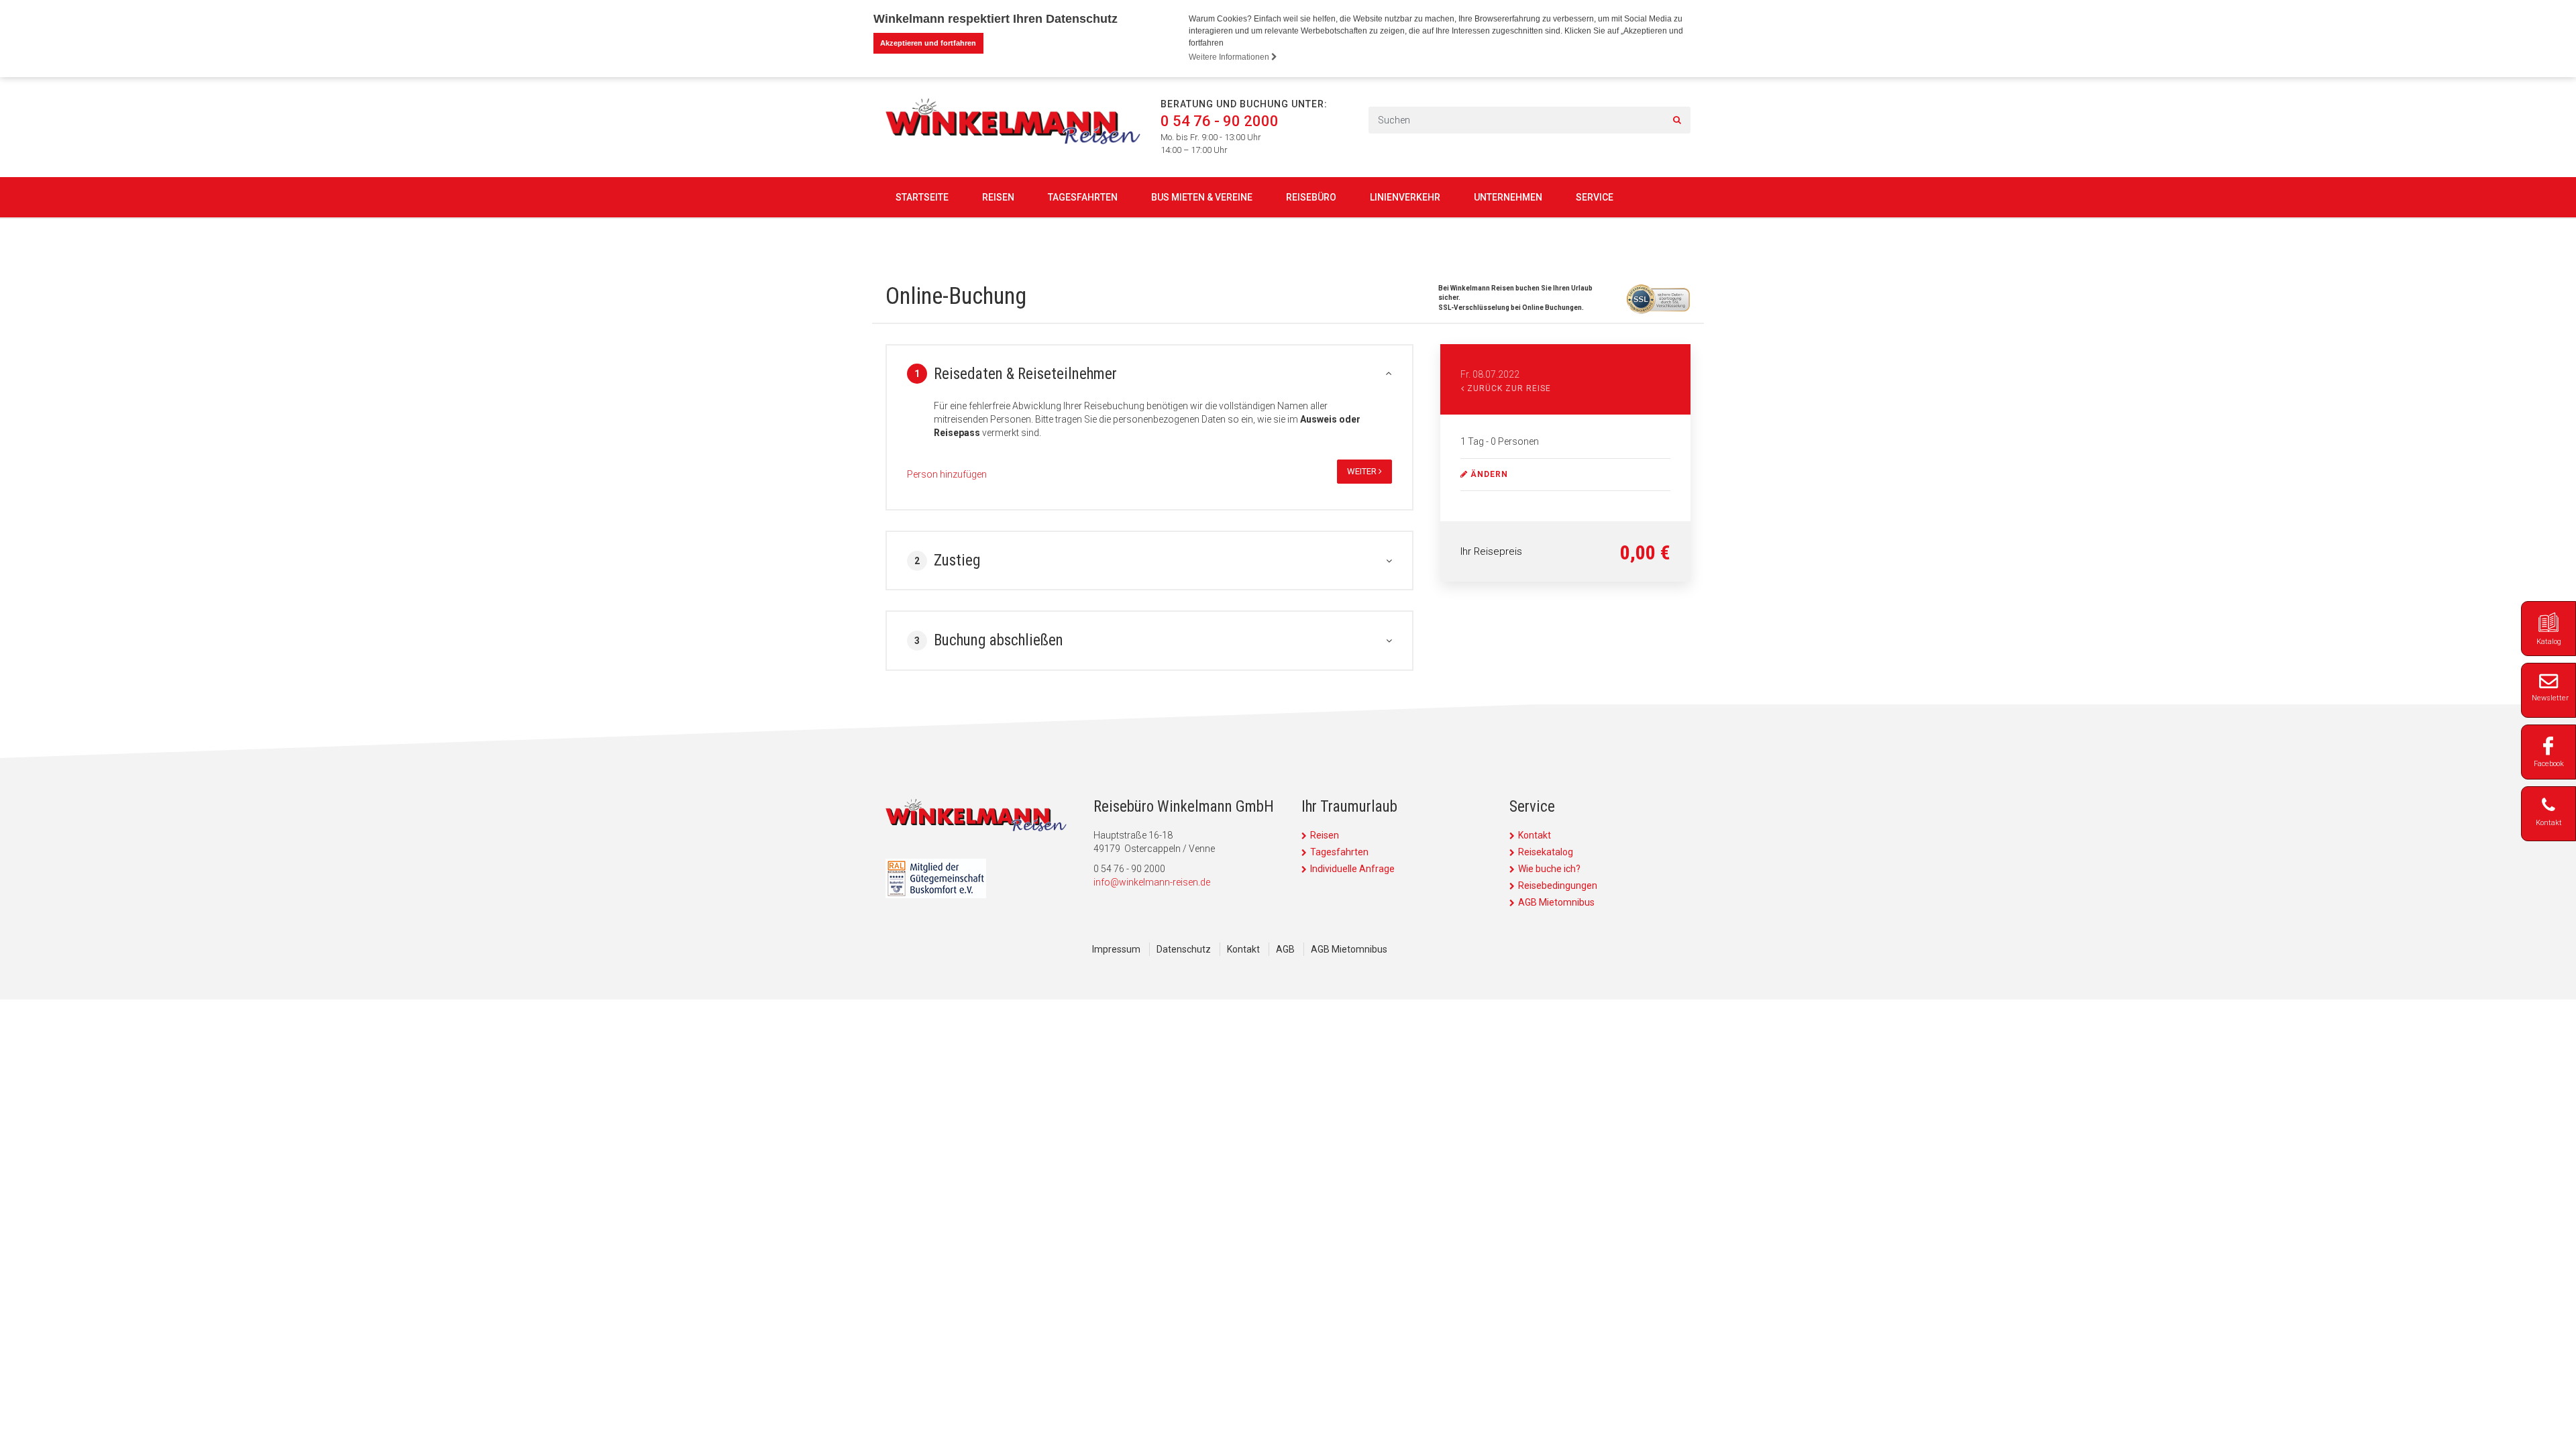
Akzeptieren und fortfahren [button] (928, 43)
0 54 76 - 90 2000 (1220, 121)
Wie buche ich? (1549, 869)
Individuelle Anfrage (1352, 869)
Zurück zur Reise (1508, 388)
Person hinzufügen (947, 474)
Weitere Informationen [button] (1230, 57)
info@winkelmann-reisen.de (1152, 882)
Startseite (922, 197)
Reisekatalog (1546, 852)
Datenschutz (1184, 949)
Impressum (1116, 949)
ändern (1488, 474)
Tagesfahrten (1083, 197)
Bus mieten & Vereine (1202, 197)
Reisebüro (1311, 197)
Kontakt (1535, 835)
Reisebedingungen (1558, 885)
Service (1595, 197)
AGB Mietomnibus (1556, 902)
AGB (1285, 949)
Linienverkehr (1405, 197)
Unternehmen (1508, 197)
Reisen (998, 197)
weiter (1363, 471)
